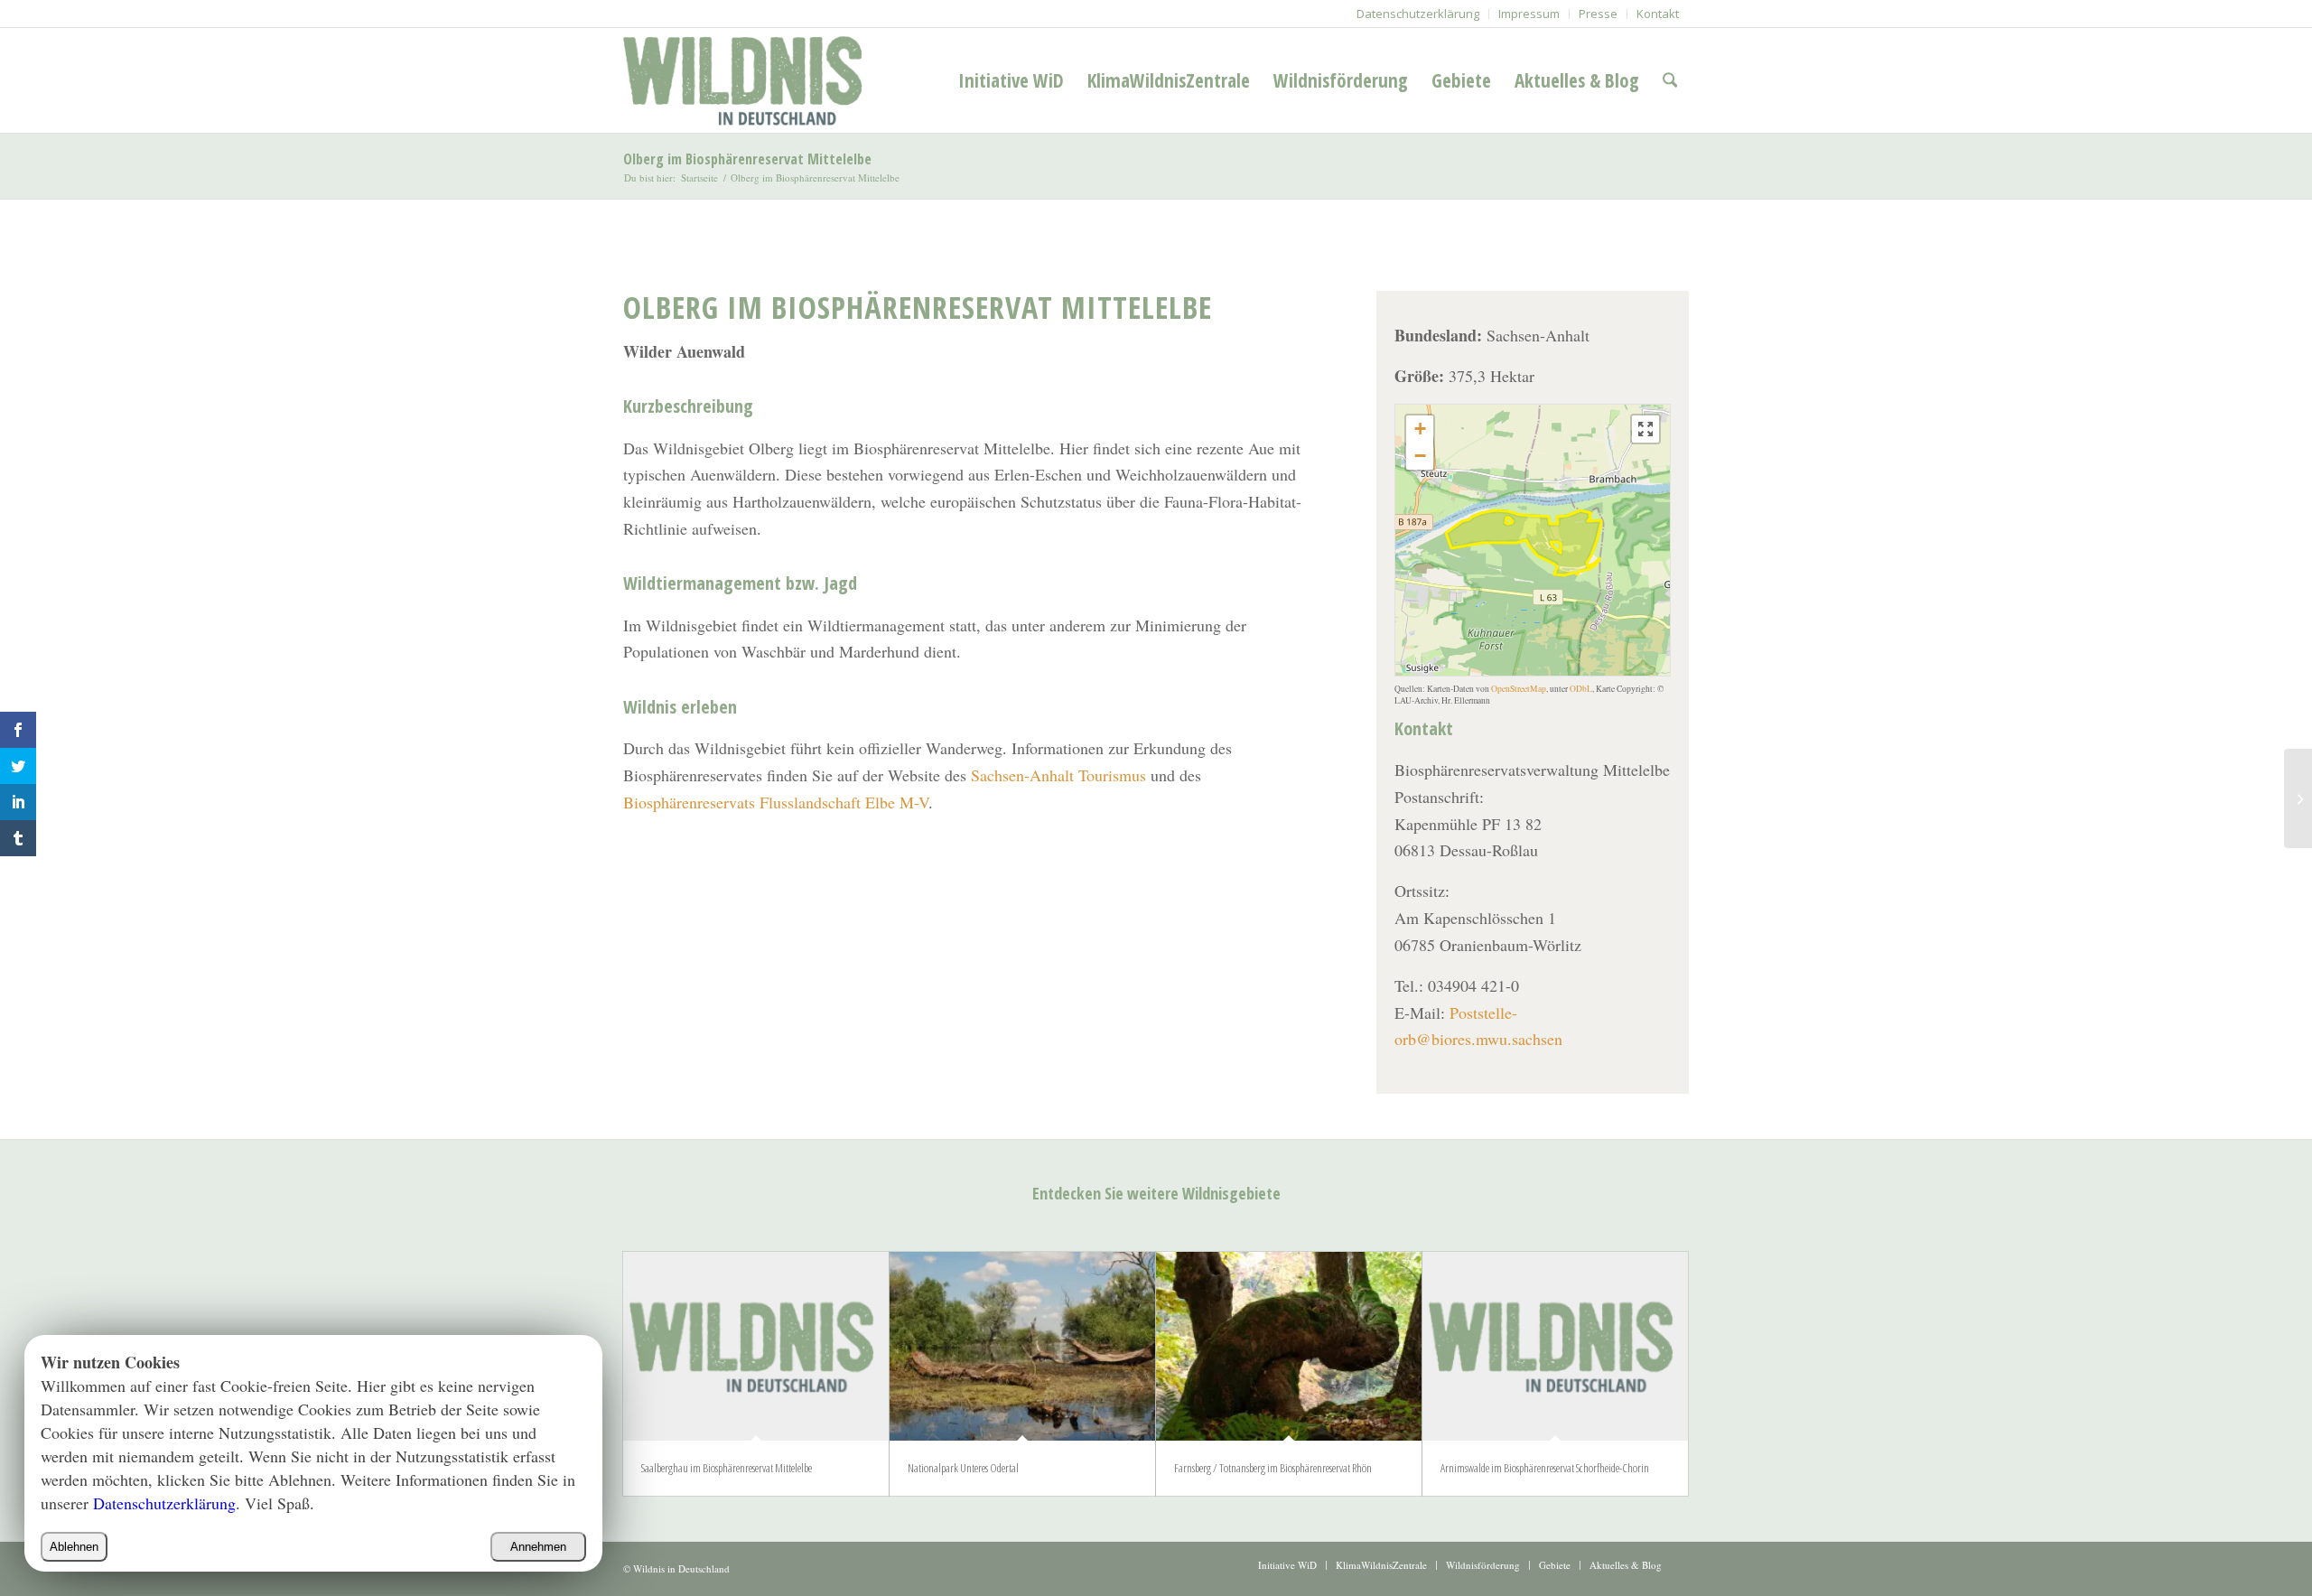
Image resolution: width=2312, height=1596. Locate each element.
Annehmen (538, 1547)
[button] (1420, 429)
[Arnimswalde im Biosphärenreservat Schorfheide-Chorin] (1555, 1346)
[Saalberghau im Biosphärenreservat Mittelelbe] (756, 1346)
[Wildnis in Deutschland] (747, 80)
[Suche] (1670, 80)
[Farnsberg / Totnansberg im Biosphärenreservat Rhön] (1289, 1346)
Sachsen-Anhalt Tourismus (1058, 775)
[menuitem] (1418, 14)
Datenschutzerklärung (164, 1503)
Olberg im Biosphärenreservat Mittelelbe (747, 159)
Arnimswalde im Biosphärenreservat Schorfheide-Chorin (1545, 1468)
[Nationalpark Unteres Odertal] (1022, 1346)
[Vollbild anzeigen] (1645, 429)
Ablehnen (74, 1547)
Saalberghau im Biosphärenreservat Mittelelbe (727, 1468)
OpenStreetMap (1519, 689)
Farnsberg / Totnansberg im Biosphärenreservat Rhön (1273, 1468)
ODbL (1581, 689)
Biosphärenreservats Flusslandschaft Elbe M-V (776, 802)
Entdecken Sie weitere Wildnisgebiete (1156, 1193)
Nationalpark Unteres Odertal (963, 1468)
